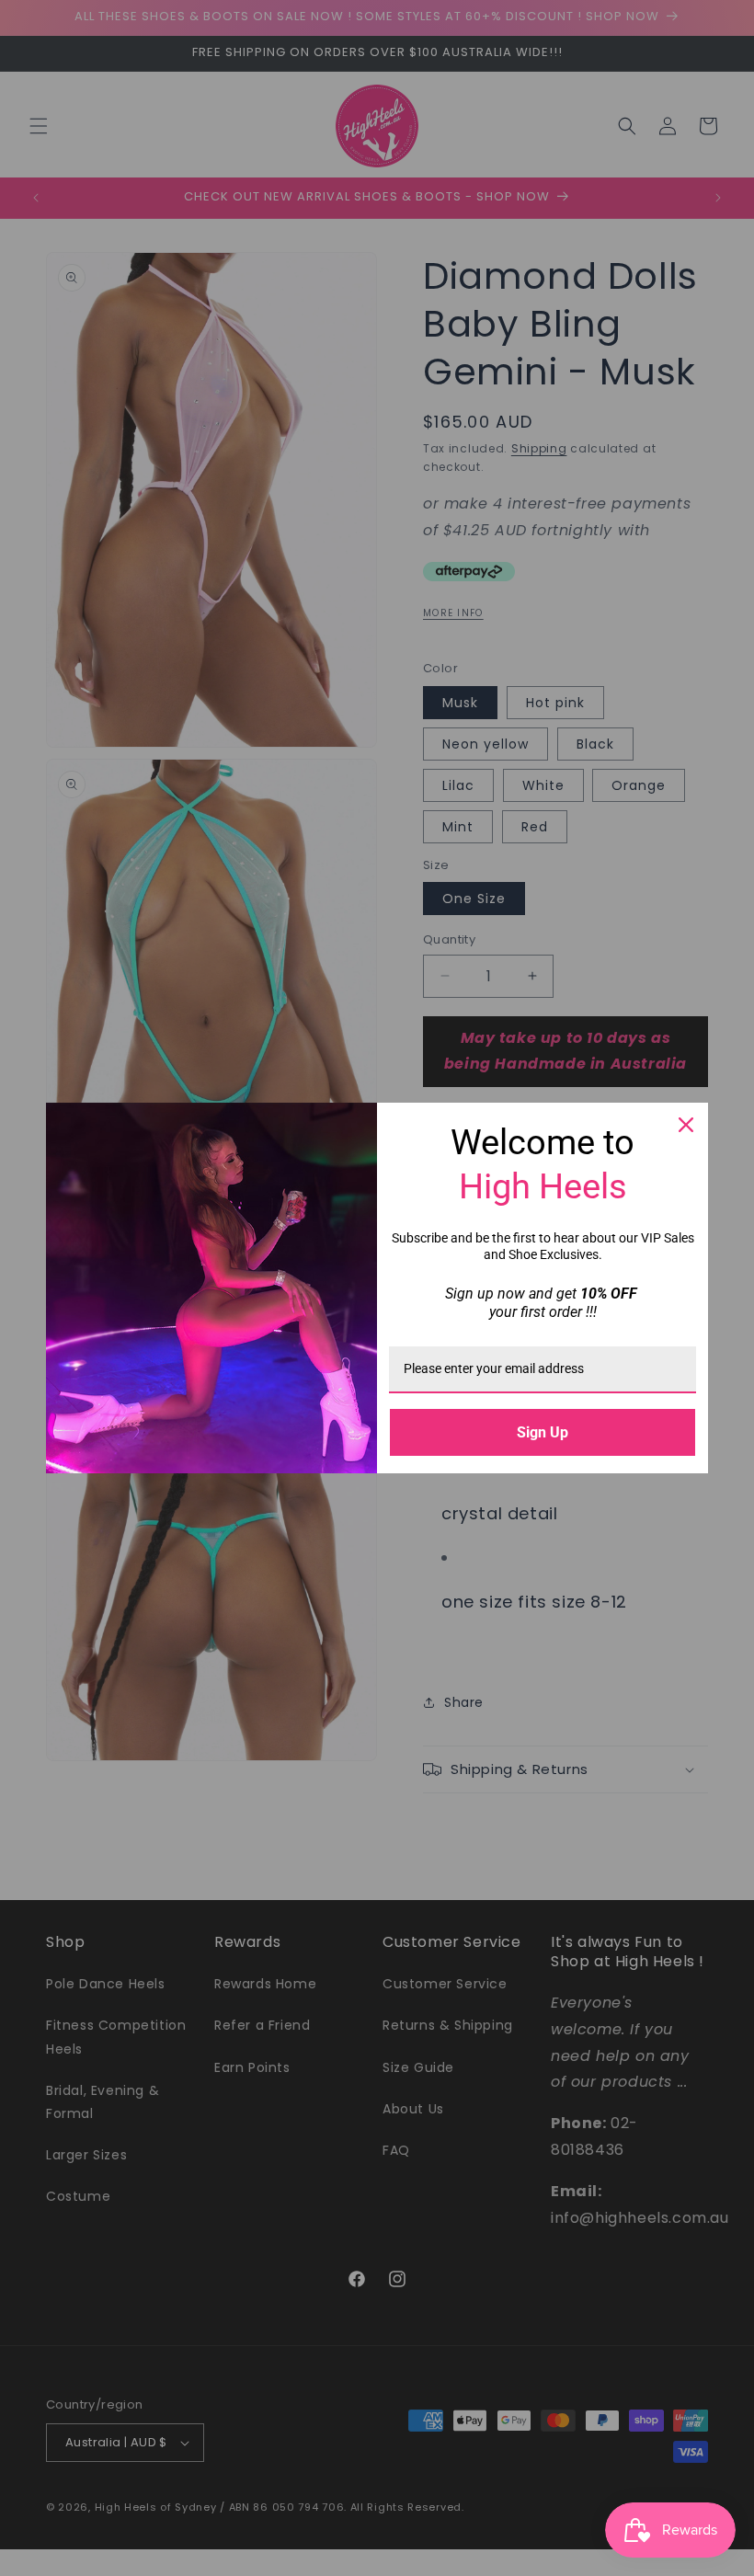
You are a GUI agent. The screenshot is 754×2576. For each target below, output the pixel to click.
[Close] (686, 1125)
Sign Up (543, 1432)
